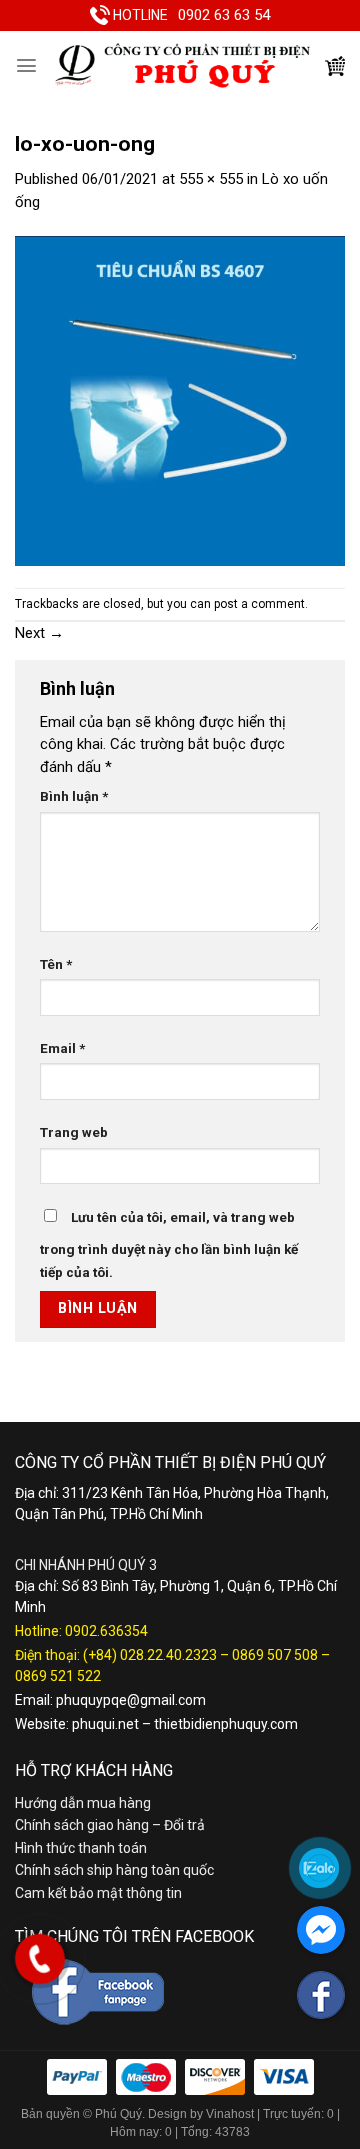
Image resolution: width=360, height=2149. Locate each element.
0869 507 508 (275, 1655)
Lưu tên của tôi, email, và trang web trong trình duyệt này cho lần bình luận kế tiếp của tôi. (169, 1244)
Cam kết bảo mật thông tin (98, 1893)
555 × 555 (211, 179)
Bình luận (74, 796)
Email (62, 1048)
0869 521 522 (58, 1676)
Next (39, 633)
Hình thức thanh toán (81, 1848)
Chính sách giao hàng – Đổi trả (110, 1825)
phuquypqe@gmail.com (131, 1700)
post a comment (259, 604)
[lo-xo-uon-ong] (180, 400)
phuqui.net (105, 1724)
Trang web (74, 1132)
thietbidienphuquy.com (226, 1724)
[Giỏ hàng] (335, 66)
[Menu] (26, 65)
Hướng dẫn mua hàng (83, 1803)
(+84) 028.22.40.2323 (150, 1655)
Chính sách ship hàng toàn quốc (114, 1870)
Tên (56, 964)
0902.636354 (106, 1631)
